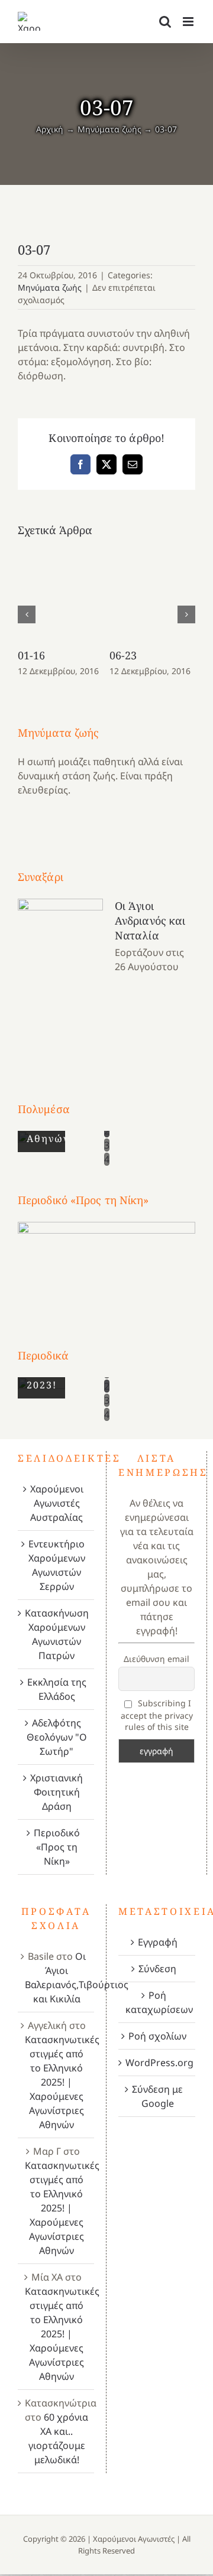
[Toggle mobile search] (165, 22)
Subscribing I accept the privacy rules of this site (157, 1715)
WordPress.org (157, 2063)
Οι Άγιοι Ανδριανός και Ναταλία (150, 921)
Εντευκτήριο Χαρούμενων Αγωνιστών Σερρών (57, 1565)
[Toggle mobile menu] (189, 22)
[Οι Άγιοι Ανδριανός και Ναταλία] (60, 978)
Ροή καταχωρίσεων (157, 2002)
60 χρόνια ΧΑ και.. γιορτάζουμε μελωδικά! (59, 2438)
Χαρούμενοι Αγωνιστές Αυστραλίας (57, 1503)
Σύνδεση (157, 1969)
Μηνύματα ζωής (50, 287)
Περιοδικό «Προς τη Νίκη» (57, 1847)
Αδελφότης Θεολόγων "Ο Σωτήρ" (57, 1737)
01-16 (32, 655)
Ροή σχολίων (157, 2036)
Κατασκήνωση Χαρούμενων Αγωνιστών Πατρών (57, 1634)
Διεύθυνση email (156, 1659)
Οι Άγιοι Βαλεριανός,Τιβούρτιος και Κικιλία (77, 1977)
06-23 (123, 655)
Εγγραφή (158, 1942)
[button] (27, 614)
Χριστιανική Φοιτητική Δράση (57, 1792)
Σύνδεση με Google (157, 2096)
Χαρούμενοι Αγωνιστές (134, 2539)
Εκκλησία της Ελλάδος (57, 1689)
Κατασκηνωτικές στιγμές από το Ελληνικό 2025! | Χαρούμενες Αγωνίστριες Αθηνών (62, 2082)
